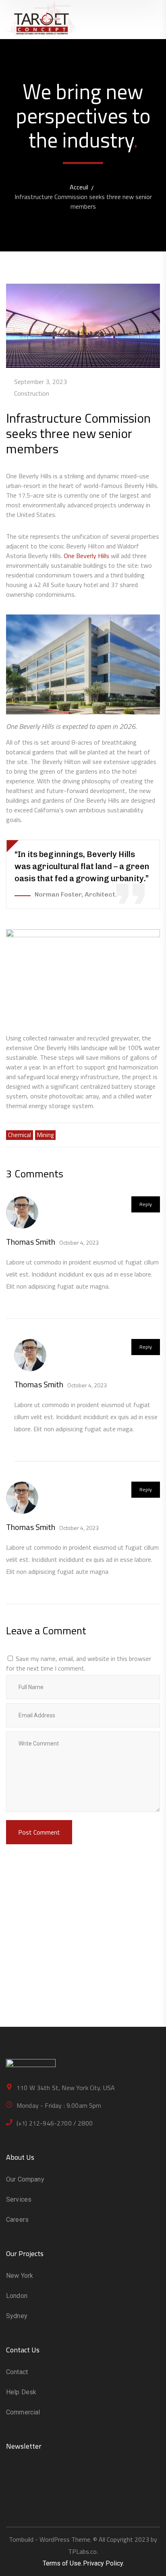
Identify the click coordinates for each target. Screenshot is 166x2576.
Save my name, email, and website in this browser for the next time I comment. (79, 1663)
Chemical (20, 1135)
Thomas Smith (31, 1242)
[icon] (8, 2486)
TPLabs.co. (83, 2551)
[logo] (41, 19)
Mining (45, 1135)
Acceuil (79, 187)
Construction (32, 393)
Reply (146, 1204)
